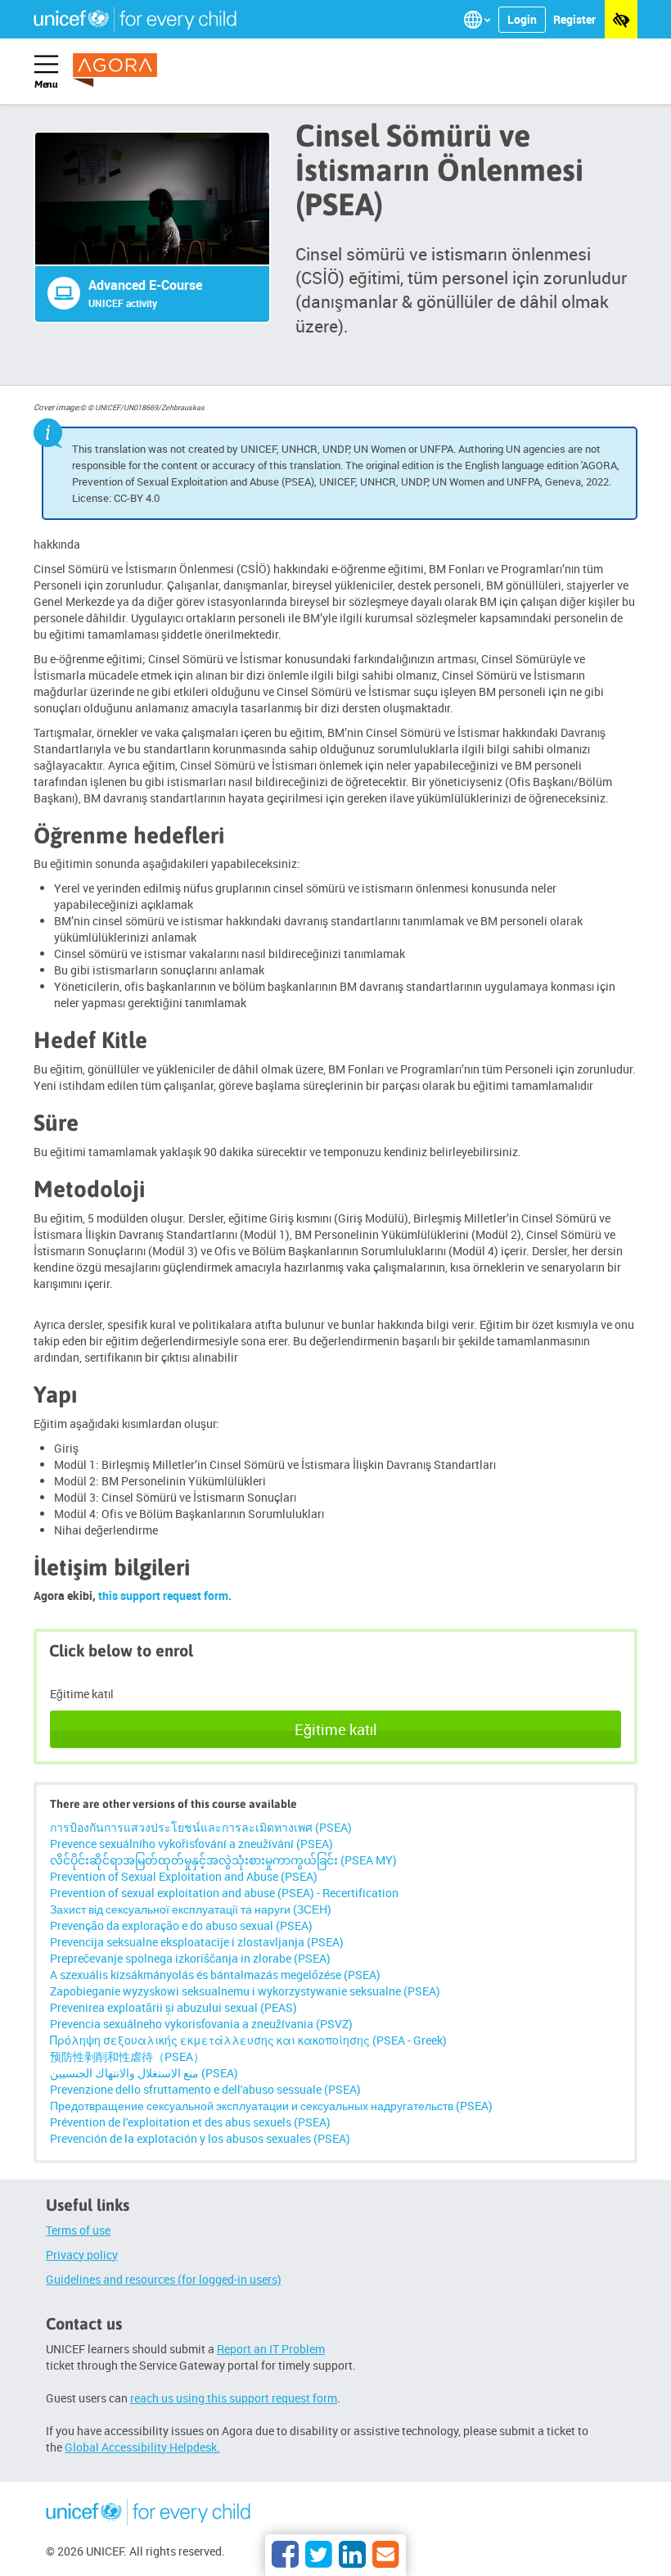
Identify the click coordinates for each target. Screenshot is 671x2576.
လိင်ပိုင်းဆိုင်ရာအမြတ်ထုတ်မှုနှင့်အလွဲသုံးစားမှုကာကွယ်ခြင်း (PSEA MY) (223, 1860)
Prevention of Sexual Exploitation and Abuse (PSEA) (184, 1876)
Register (574, 19)
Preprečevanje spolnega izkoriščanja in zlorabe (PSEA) (190, 1958)
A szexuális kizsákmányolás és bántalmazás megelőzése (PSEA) (215, 1975)
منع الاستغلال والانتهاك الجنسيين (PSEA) (144, 2073)
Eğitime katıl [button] (336, 1729)
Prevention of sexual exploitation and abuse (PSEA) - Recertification (224, 1893)
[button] (478, 20)
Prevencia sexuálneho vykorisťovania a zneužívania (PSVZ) (201, 2024)
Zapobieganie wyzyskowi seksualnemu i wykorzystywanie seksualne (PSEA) (245, 1991)
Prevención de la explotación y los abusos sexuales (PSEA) (200, 2138)
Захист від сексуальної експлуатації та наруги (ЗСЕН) (191, 1909)
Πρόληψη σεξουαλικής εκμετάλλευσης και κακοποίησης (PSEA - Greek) (248, 2040)
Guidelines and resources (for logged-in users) (164, 2279)
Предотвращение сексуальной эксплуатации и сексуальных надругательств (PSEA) (271, 2106)
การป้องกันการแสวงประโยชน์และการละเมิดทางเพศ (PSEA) (201, 1827)
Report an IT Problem (271, 2349)
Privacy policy (82, 2255)
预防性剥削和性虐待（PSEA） (127, 2056)
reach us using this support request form (234, 2398)
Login (522, 19)
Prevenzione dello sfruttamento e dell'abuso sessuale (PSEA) (205, 2089)
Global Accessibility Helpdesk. (142, 2447)
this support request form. (165, 1595)
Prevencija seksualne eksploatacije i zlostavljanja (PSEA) (197, 1942)
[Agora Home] (126, 70)
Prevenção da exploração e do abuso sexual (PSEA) (181, 1925)
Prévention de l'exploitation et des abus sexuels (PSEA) (190, 2122)
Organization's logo (148, 2515)
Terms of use (78, 2230)
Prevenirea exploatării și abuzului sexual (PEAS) (173, 2007)
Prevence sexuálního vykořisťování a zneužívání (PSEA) (191, 1844)
